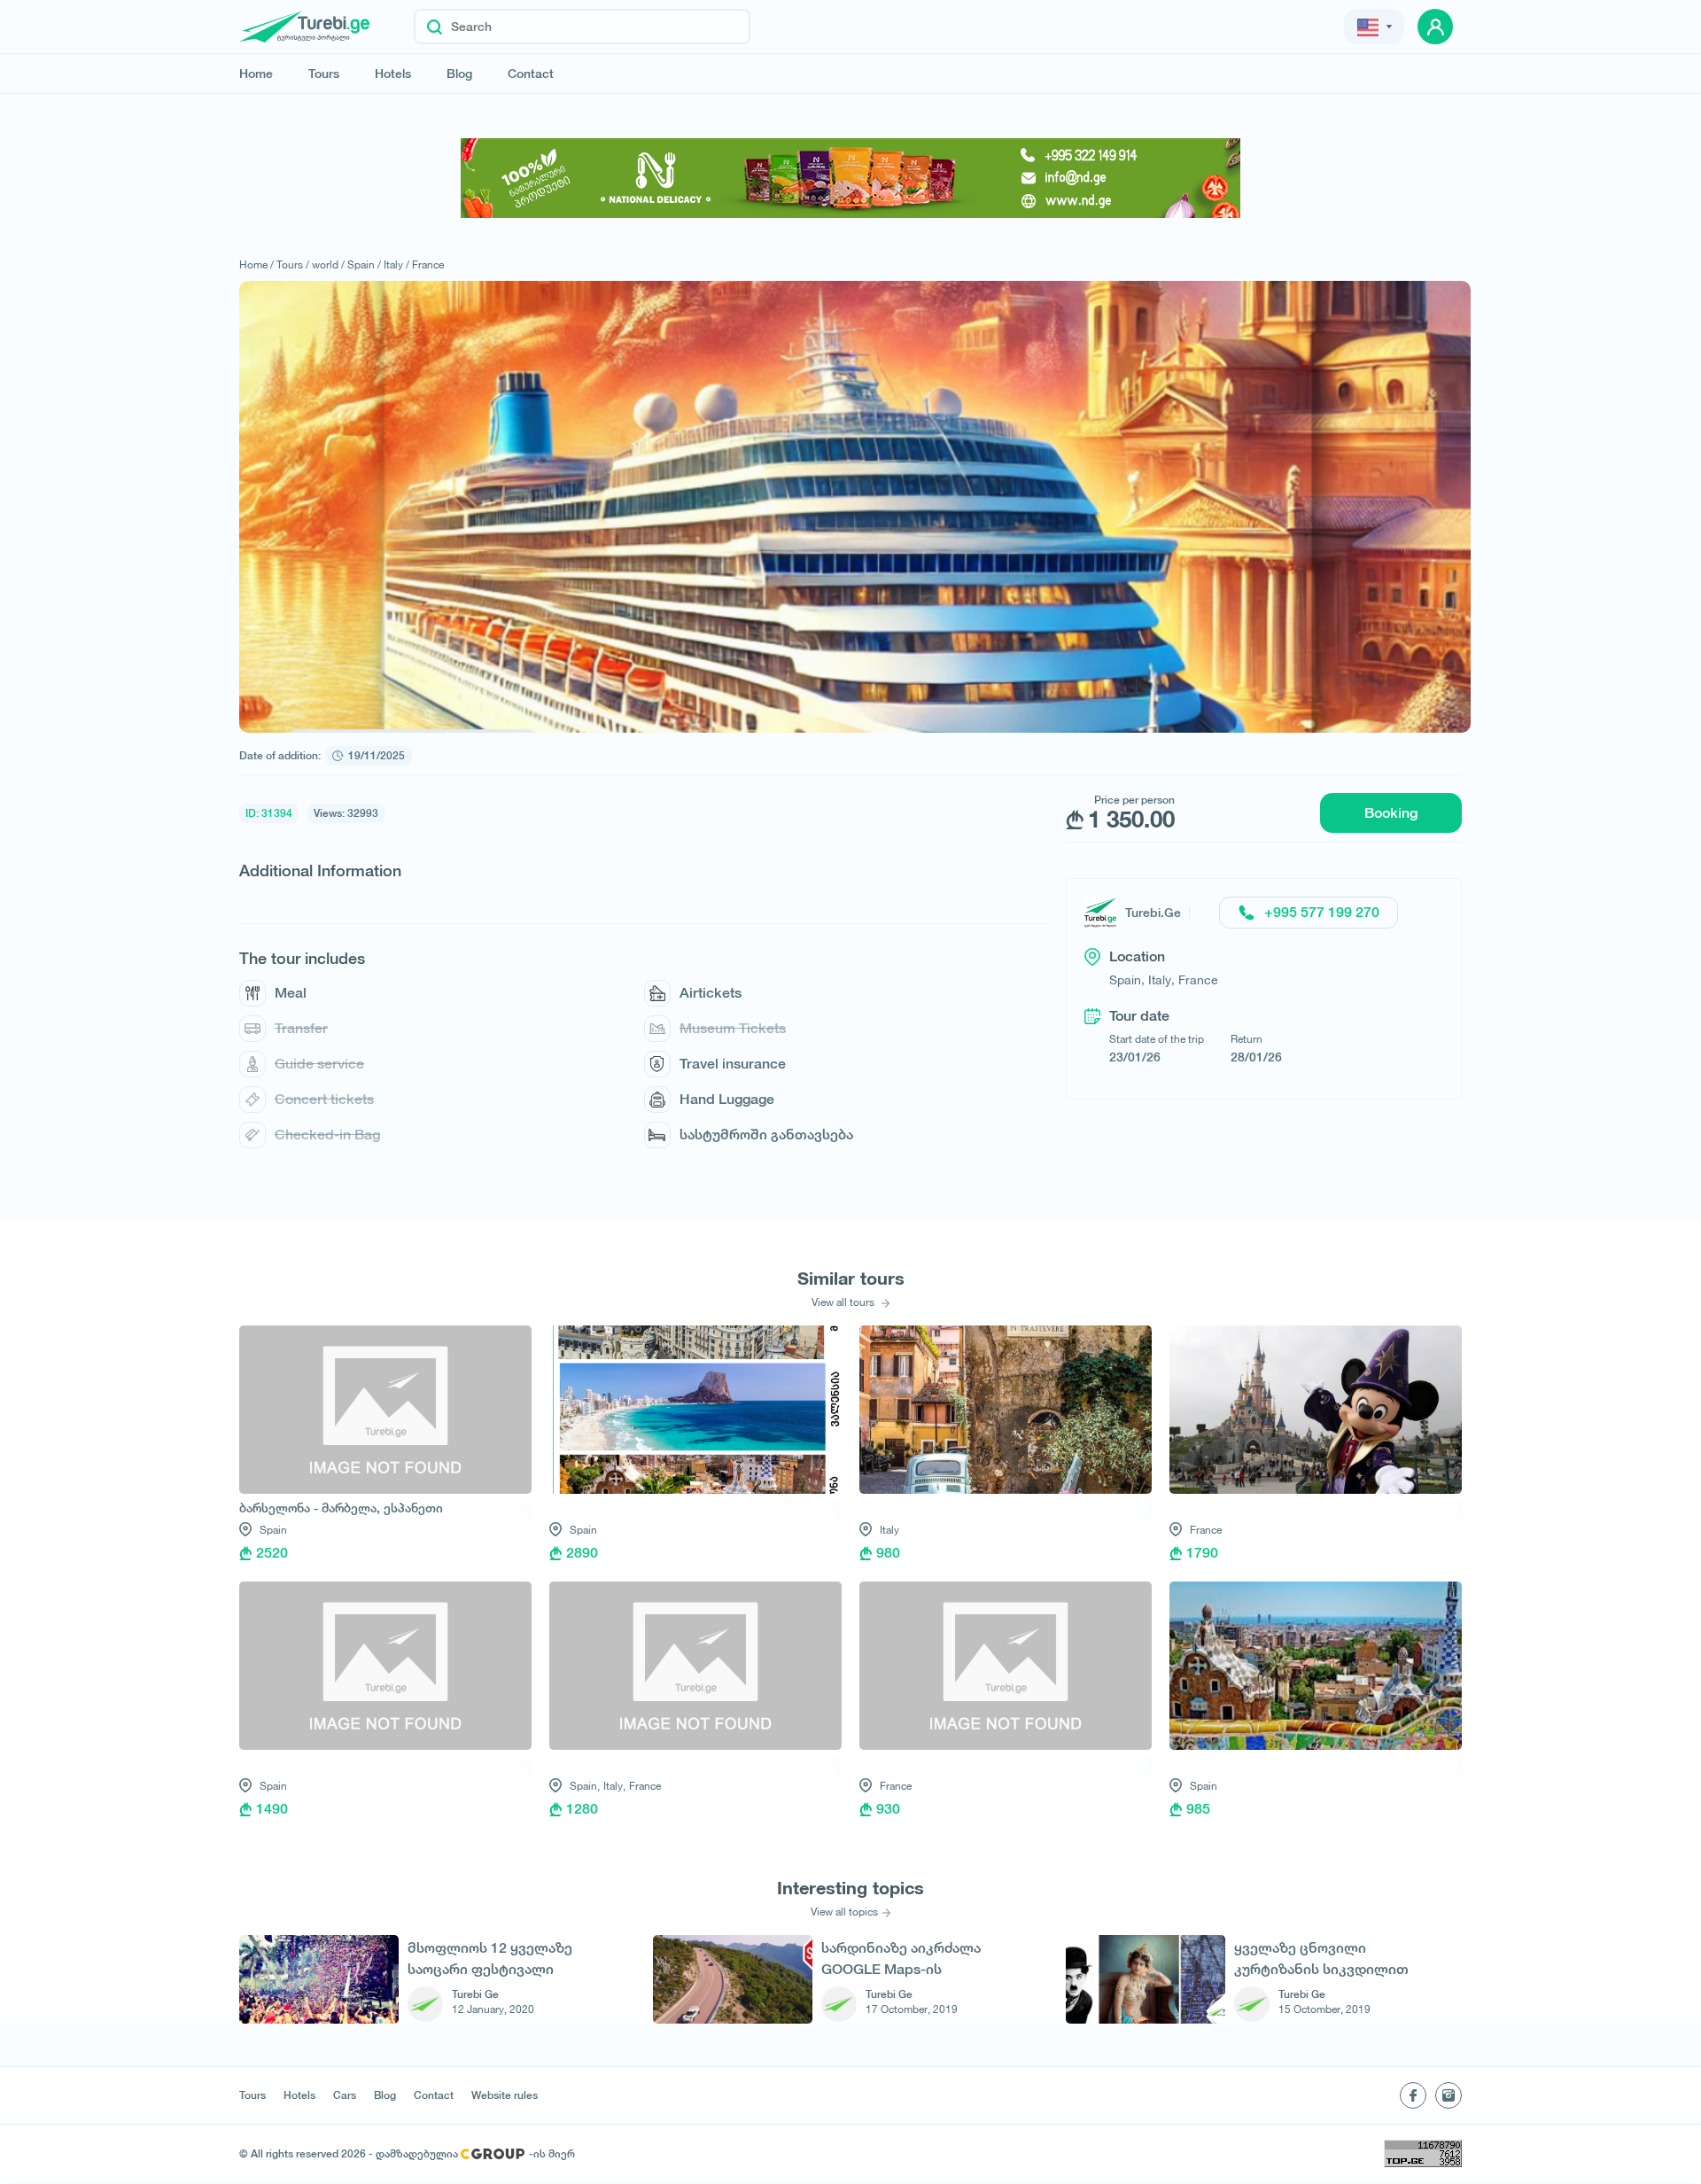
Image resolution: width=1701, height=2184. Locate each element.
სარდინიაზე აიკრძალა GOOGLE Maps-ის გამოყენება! (901, 1959)
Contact (531, 74)
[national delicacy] (850, 178)
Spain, (585, 1786)
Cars (345, 2095)
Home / (256, 264)
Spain (273, 1530)
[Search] (435, 27)
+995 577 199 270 (1322, 912)
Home (256, 74)
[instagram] (1449, 2095)
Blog (459, 74)
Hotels (393, 74)
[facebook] (1413, 2095)
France (428, 264)
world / (328, 264)
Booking (1391, 813)
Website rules (505, 2095)
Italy (889, 1530)
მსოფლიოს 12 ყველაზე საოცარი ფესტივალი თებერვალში (490, 1959)
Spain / (364, 264)
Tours (324, 74)
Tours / (293, 264)
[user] (1435, 27)
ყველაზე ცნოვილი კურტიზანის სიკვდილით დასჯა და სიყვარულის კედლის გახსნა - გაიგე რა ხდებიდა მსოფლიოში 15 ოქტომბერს (1324, 1959)
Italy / (396, 264)
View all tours (844, 1302)
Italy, (614, 1786)
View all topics (844, 1912)
